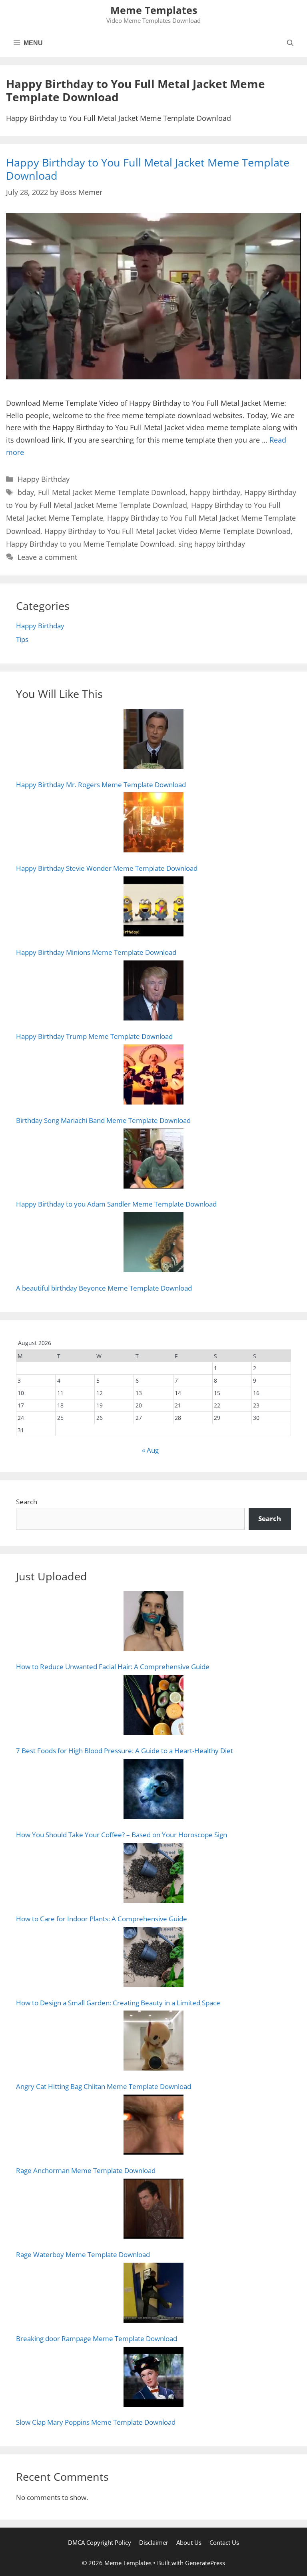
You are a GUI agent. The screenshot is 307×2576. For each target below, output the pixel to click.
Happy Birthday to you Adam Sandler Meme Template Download (116, 1204)
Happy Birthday (44, 479)
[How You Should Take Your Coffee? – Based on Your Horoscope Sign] (153, 1791)
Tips (22, 639)
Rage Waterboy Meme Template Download (83, 2254)
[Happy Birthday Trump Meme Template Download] (153, 992)
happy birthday (215, 492)
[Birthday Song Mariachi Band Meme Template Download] (153, 1076)
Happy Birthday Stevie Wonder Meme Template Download (107, 868)
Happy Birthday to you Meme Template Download (90, 544)
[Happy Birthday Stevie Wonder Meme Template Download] (153, 824)
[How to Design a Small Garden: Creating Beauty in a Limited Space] (153, 1959)
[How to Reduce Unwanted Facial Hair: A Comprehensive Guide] (153, 1623)
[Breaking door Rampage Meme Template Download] (153, 2294)
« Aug (150, 1450)
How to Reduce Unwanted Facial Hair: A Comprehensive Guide (113, 1667)
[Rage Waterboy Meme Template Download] (153, 2210)
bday (26, 492)
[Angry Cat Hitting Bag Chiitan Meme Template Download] (153, 2042)
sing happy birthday (212, 544)
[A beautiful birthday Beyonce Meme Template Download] (153, 1244)
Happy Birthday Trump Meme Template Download (94, 1036)
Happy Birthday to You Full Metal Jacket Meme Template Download (148, 169)
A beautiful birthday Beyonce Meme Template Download (104, 1288)
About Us (189, 2542)
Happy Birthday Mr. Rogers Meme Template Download (101, 785)
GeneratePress (205, 2563)
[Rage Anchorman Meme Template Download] (153, 2126)
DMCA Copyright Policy (100, 2542)
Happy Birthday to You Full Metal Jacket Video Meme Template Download (167, 531)
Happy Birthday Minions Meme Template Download (96, 952)
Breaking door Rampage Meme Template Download (97, 2338)
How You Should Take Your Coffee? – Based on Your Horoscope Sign (122, 1835)
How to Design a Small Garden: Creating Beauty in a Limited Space (118, 2003)
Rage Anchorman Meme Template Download (86, 2170)
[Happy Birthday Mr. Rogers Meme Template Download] (153, 741)
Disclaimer (154, 2542)
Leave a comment (47, 557)
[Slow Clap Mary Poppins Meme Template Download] (153, 2379)
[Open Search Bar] (290, 43)
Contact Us (224, 2542)
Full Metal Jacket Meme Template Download (112, 492)
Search (27, 1502)
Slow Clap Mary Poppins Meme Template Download (96, 2422)
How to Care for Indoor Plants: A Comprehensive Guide (102, 1919)
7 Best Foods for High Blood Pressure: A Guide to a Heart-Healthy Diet (125, 1751)
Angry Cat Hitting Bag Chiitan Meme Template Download (104, 2086)
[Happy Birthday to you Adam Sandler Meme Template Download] (153, 1160)
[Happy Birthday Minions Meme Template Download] (153, 908)
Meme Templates (154, 10)
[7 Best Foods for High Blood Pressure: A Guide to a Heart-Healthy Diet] (153, 1707)
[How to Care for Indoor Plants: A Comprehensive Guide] (153, 1875)
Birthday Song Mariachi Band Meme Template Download (103, 1120)
